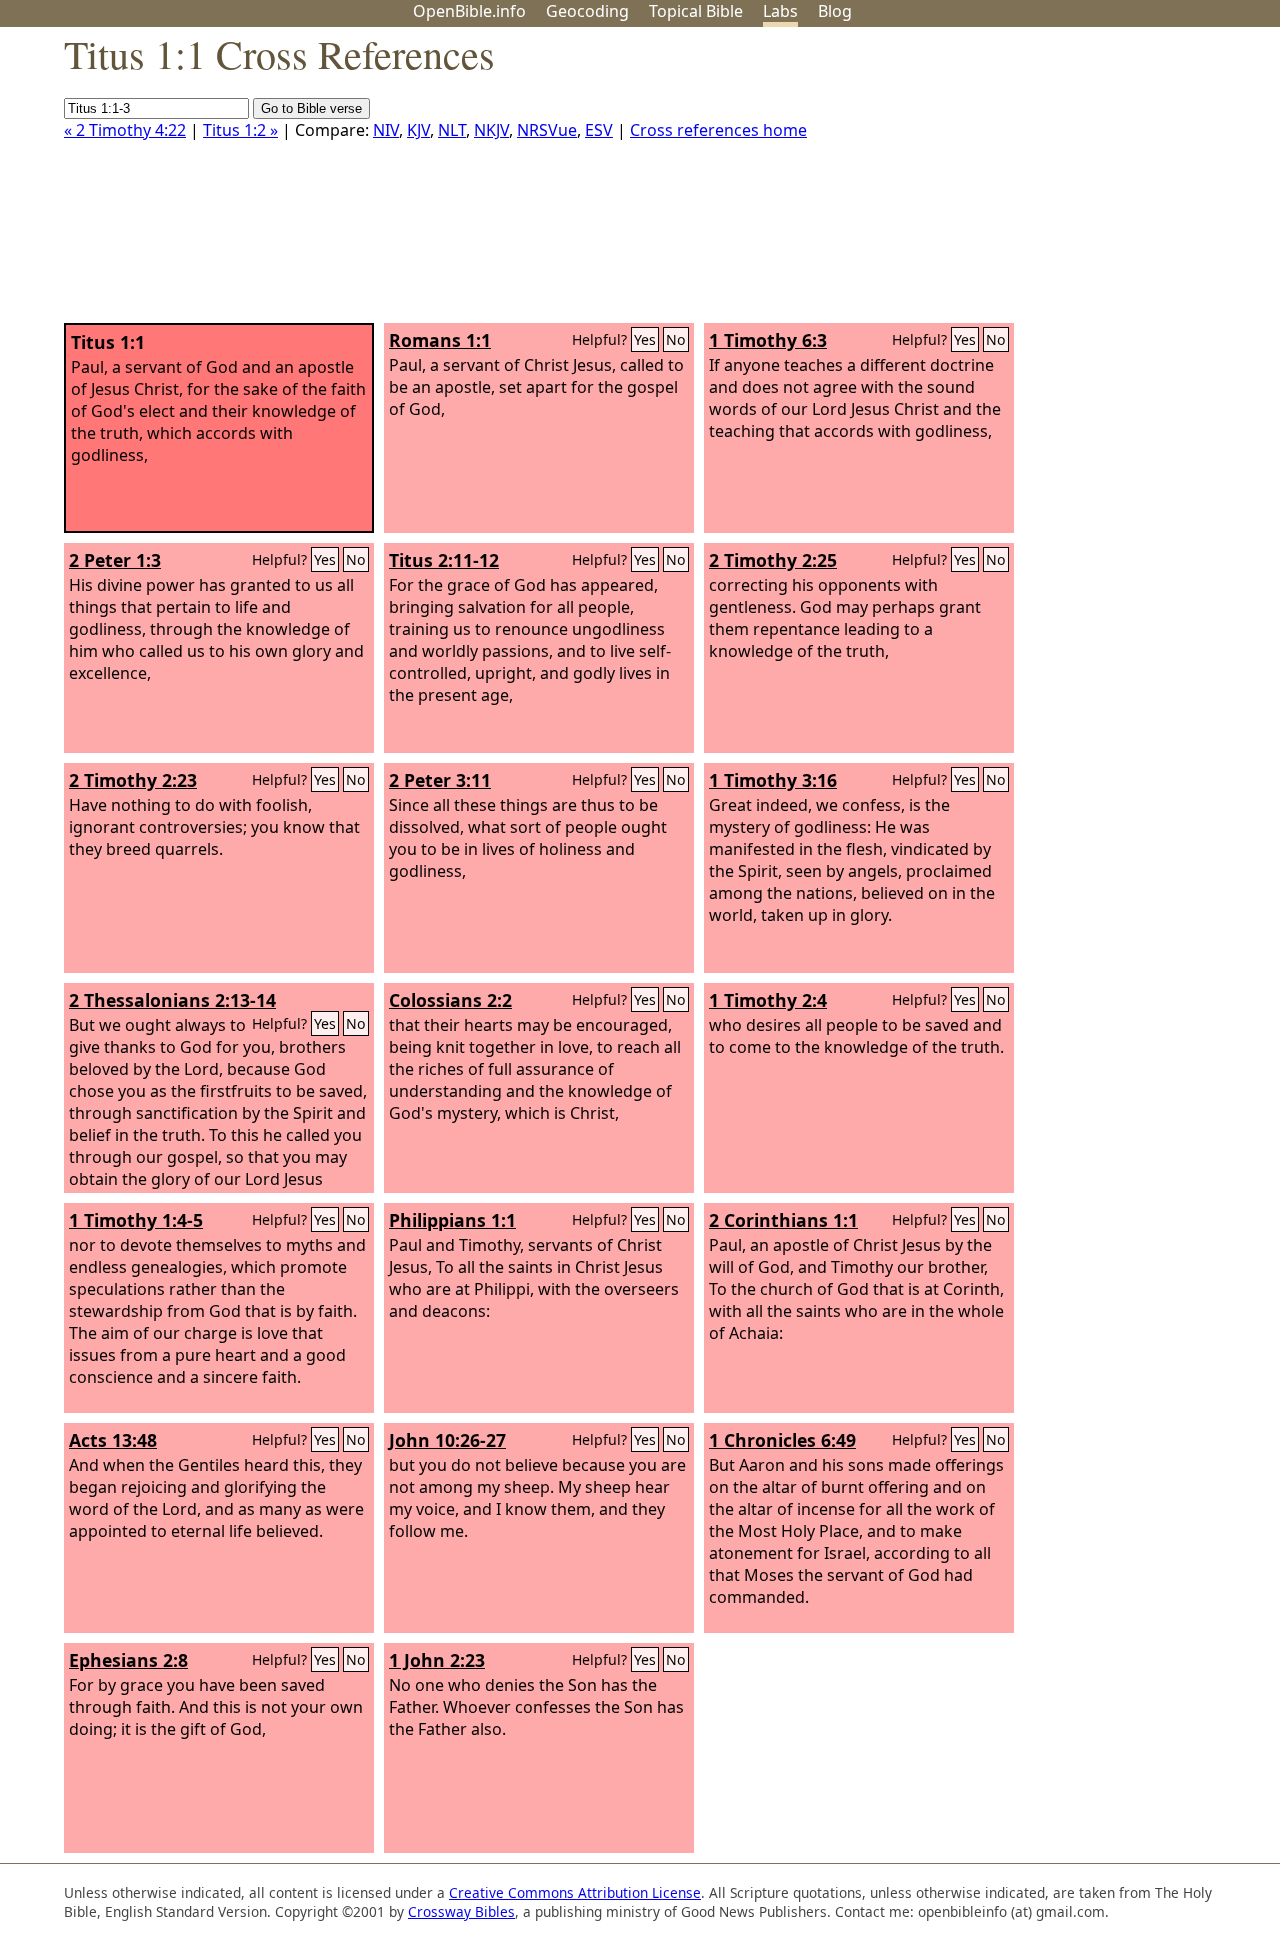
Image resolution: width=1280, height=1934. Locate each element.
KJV (418, 130)
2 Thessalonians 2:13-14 (172, 1000)
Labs (780, 11)
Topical (696, 11)
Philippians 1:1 (452, 1220)
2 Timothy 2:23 (133, 780)
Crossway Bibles (461, 1911)
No (676, 339)
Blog (835, 11)
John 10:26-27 (447, 1440)
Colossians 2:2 (450, 1000)
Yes (645, 339)
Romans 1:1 (440, 340)
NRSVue (547, 130)
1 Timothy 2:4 (768, 1000)
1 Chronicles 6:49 (782, 1440)
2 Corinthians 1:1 (783, 1220)
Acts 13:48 (113, 1440)
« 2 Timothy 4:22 (125, 130)
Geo (587, 11)
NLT (452, 130)
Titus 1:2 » (240, 130)
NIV (386, 130)
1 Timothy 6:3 (768, 340)
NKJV (491, 130)
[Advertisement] (1078, 183)
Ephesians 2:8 (128, 1660)
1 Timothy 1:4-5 (136, 1220)
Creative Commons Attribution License (575, 1892)
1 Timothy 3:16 (773, 780)
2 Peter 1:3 (115, 560)
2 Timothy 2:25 (773, 560)
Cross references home (718, 130)
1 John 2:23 (437, 1660)
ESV (599, 130)
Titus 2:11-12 (444, 560)
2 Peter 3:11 (440, 780)
